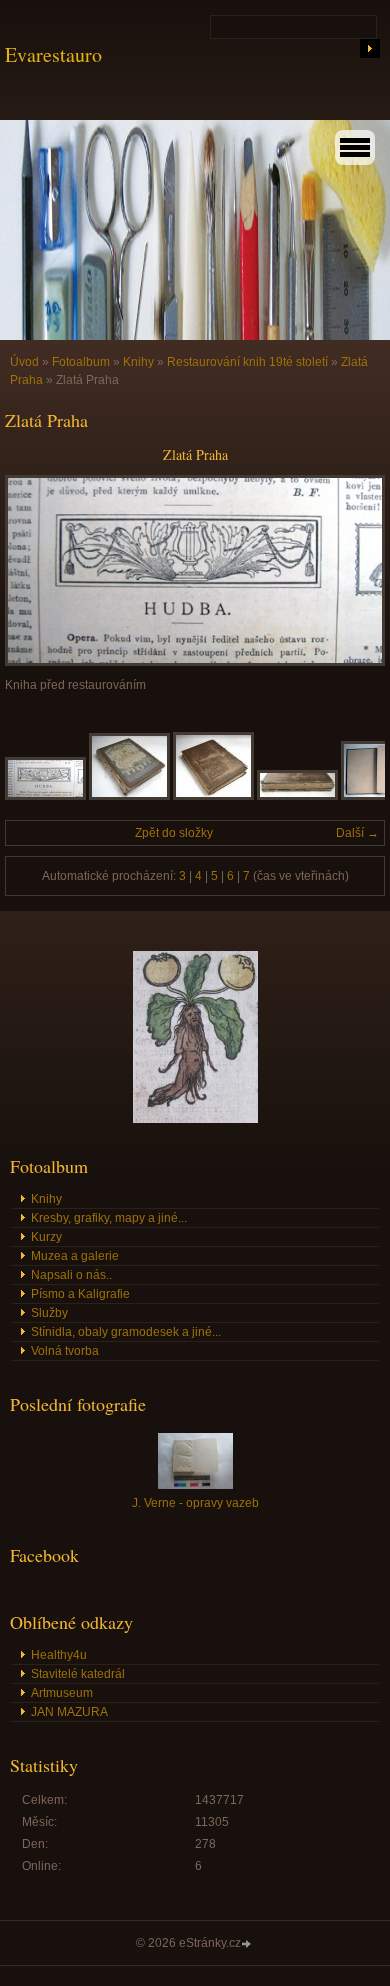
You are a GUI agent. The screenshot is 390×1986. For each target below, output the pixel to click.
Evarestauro (53, 54)
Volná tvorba (65, 1351)
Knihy (138, 362)
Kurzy (46, 1237)
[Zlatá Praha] (45, 796)
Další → (357, 833)
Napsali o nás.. (71, 1275)
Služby (49, 1313)
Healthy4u (59, 1655)
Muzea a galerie (75, 1256)
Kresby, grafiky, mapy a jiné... (109, 1218)
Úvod (24, 362)
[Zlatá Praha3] (297, 796)
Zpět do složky (174, 833)
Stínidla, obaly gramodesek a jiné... (126, 1332)
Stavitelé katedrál (78, 1674)
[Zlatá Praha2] (213, 796)
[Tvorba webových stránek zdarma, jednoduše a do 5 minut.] (248, 1944)
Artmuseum (62, 1693)
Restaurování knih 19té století (247, 362)
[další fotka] (352, 570)
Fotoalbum (81, 362)
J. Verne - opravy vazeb (195, 1503)
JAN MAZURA (69, 1712)
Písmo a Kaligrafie (80, 1294)
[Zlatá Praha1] (129, 796)
